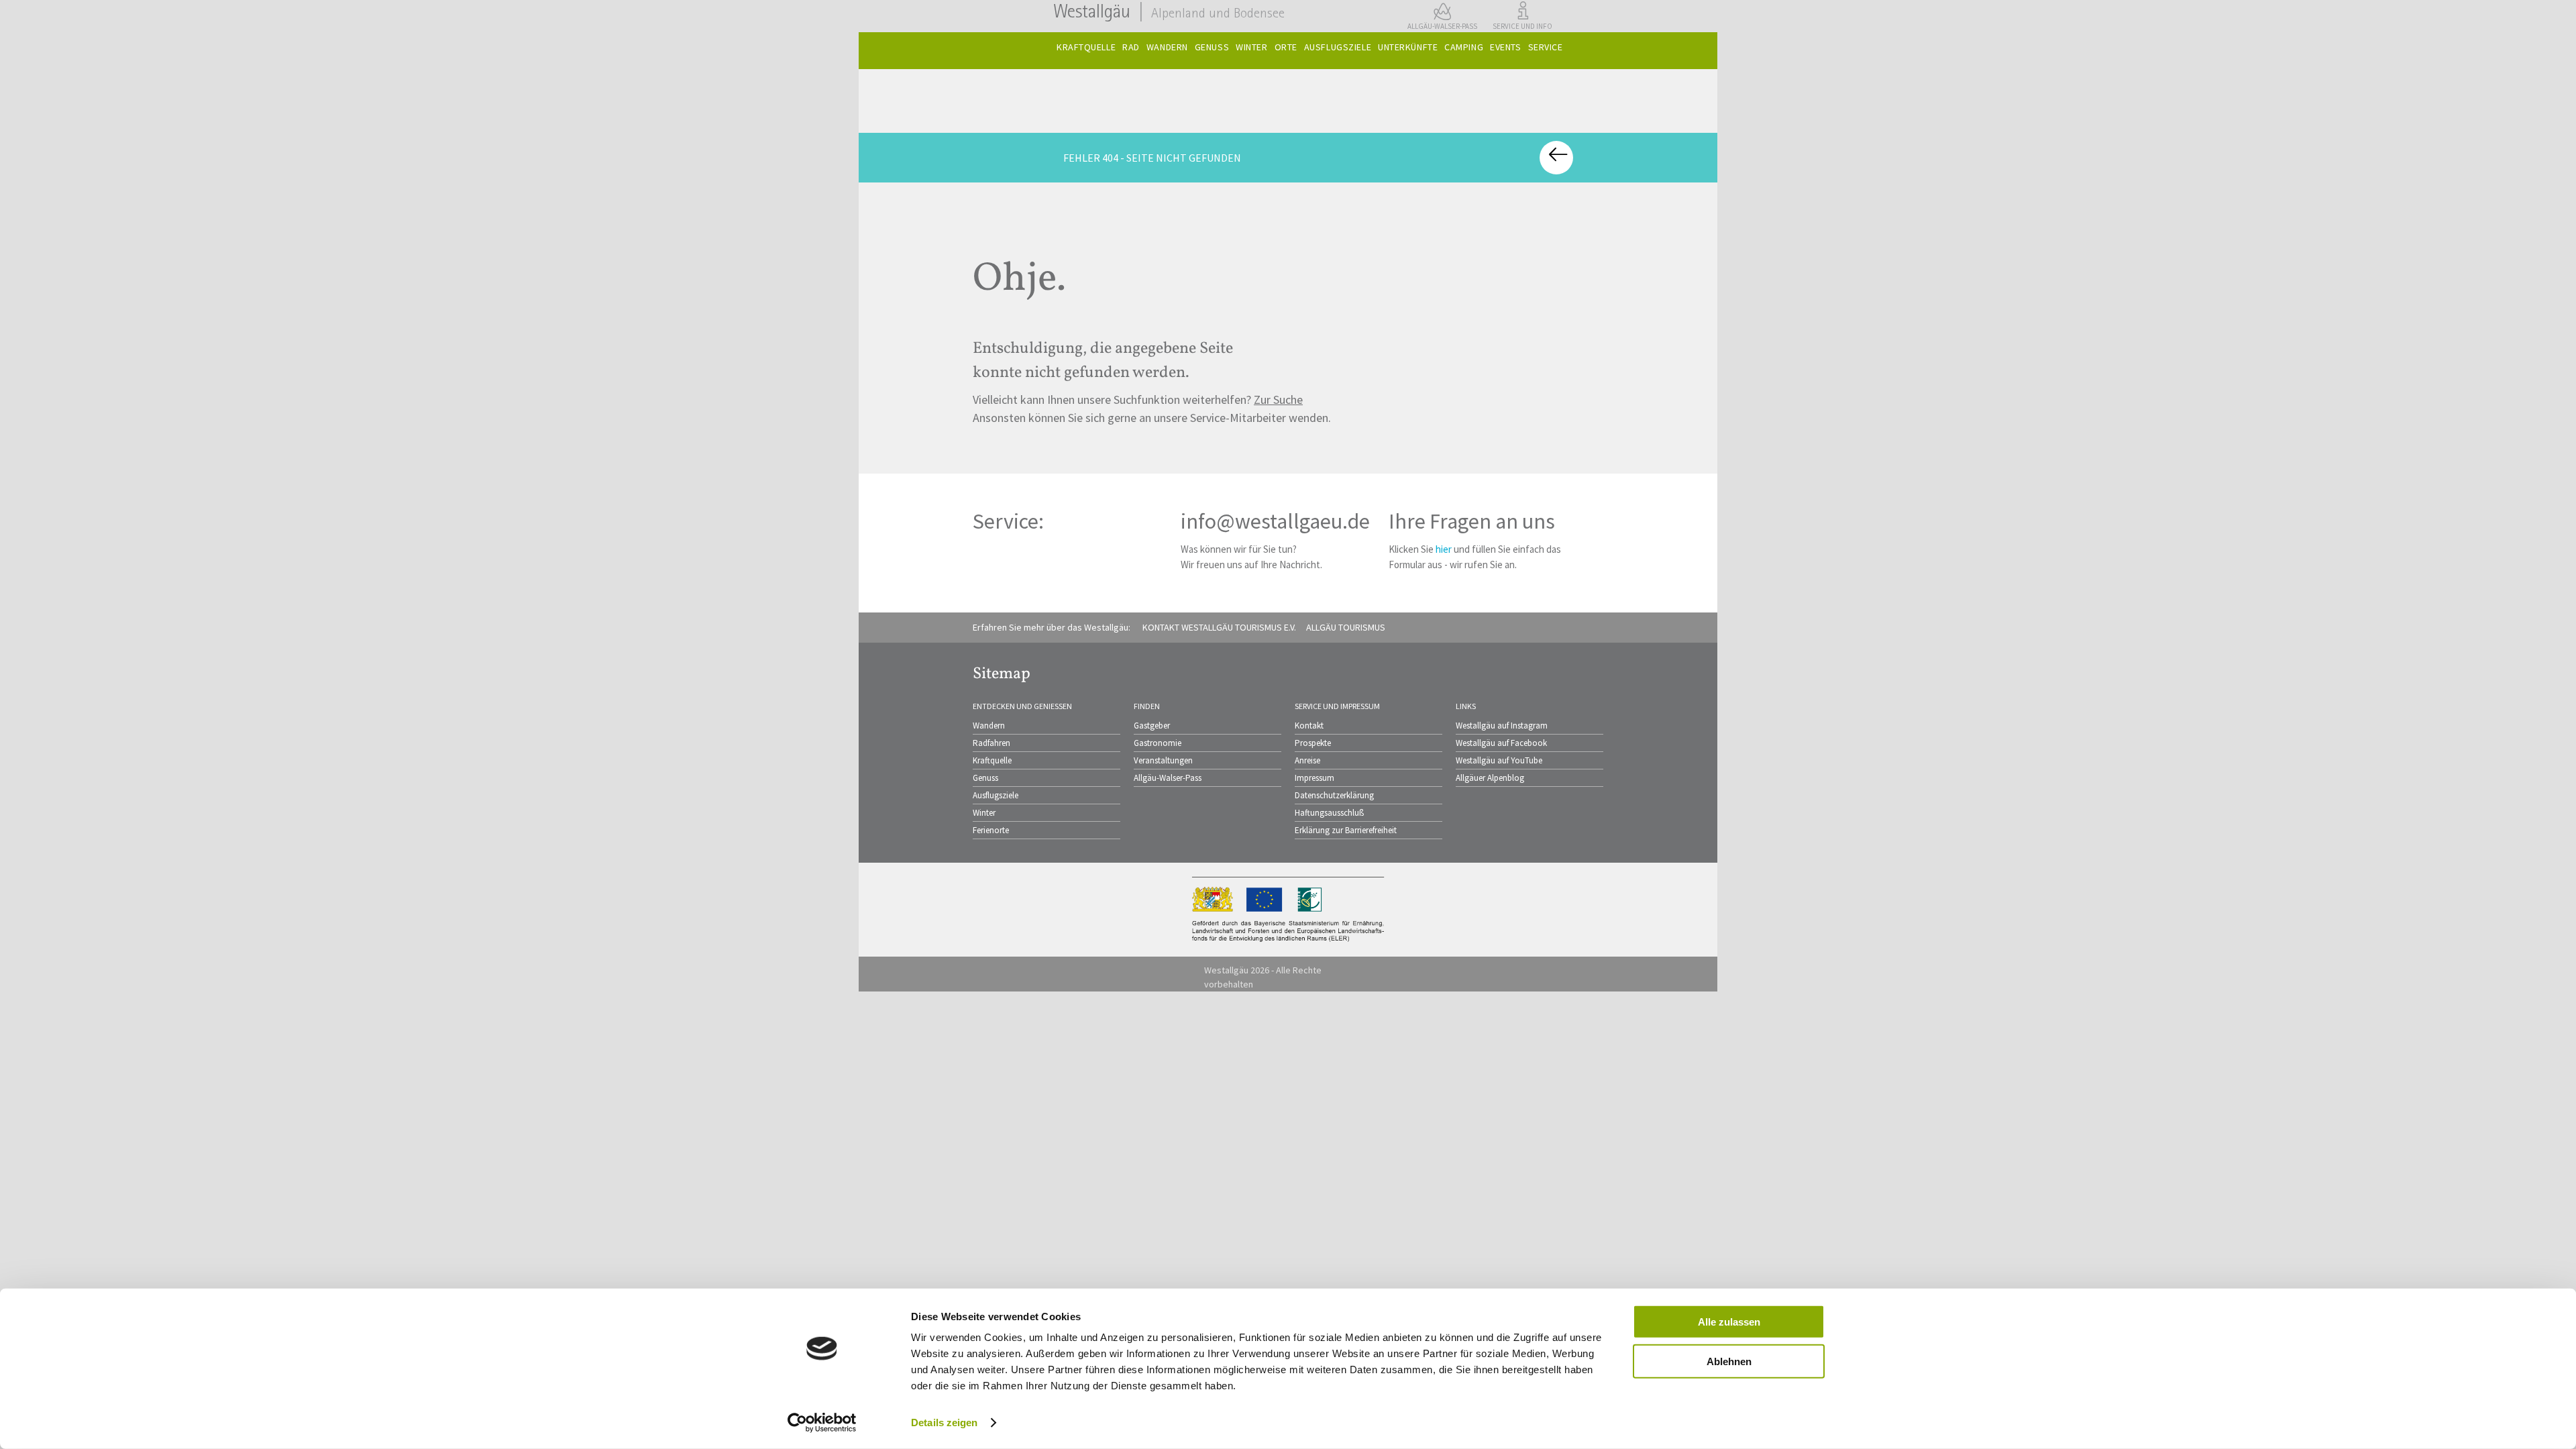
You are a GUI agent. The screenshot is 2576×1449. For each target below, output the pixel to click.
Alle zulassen (1729, 1322)
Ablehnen (1729, 1361)
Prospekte (1313, 743)
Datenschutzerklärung (1334, 795)
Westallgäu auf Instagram (1502, 726)
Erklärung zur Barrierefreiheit (1346, 830)
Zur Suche (1278, 399)
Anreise (1307, 760)
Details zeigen (944, 1423)
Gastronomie (1158, 743)
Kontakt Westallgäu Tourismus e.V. (1219, 627)
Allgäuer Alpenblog (1490, 778)
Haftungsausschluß (1329, 813)
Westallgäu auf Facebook (1501, 743)
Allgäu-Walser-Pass (1168, 778)
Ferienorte (991, 830)
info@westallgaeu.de (1275, 521)
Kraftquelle (992, 760)
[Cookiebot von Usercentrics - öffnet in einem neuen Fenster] (822, 1423)
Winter (984, 813)
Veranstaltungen (1163, 760)
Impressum (1314, 778)
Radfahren (991, 743)
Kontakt (1309, 726)
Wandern (989, 726)
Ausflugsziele (996, 795)
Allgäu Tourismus (1346, 627)
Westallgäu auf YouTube (1499, 760)
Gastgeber (1152, 726)
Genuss (985, 778)
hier (1444, 549)
